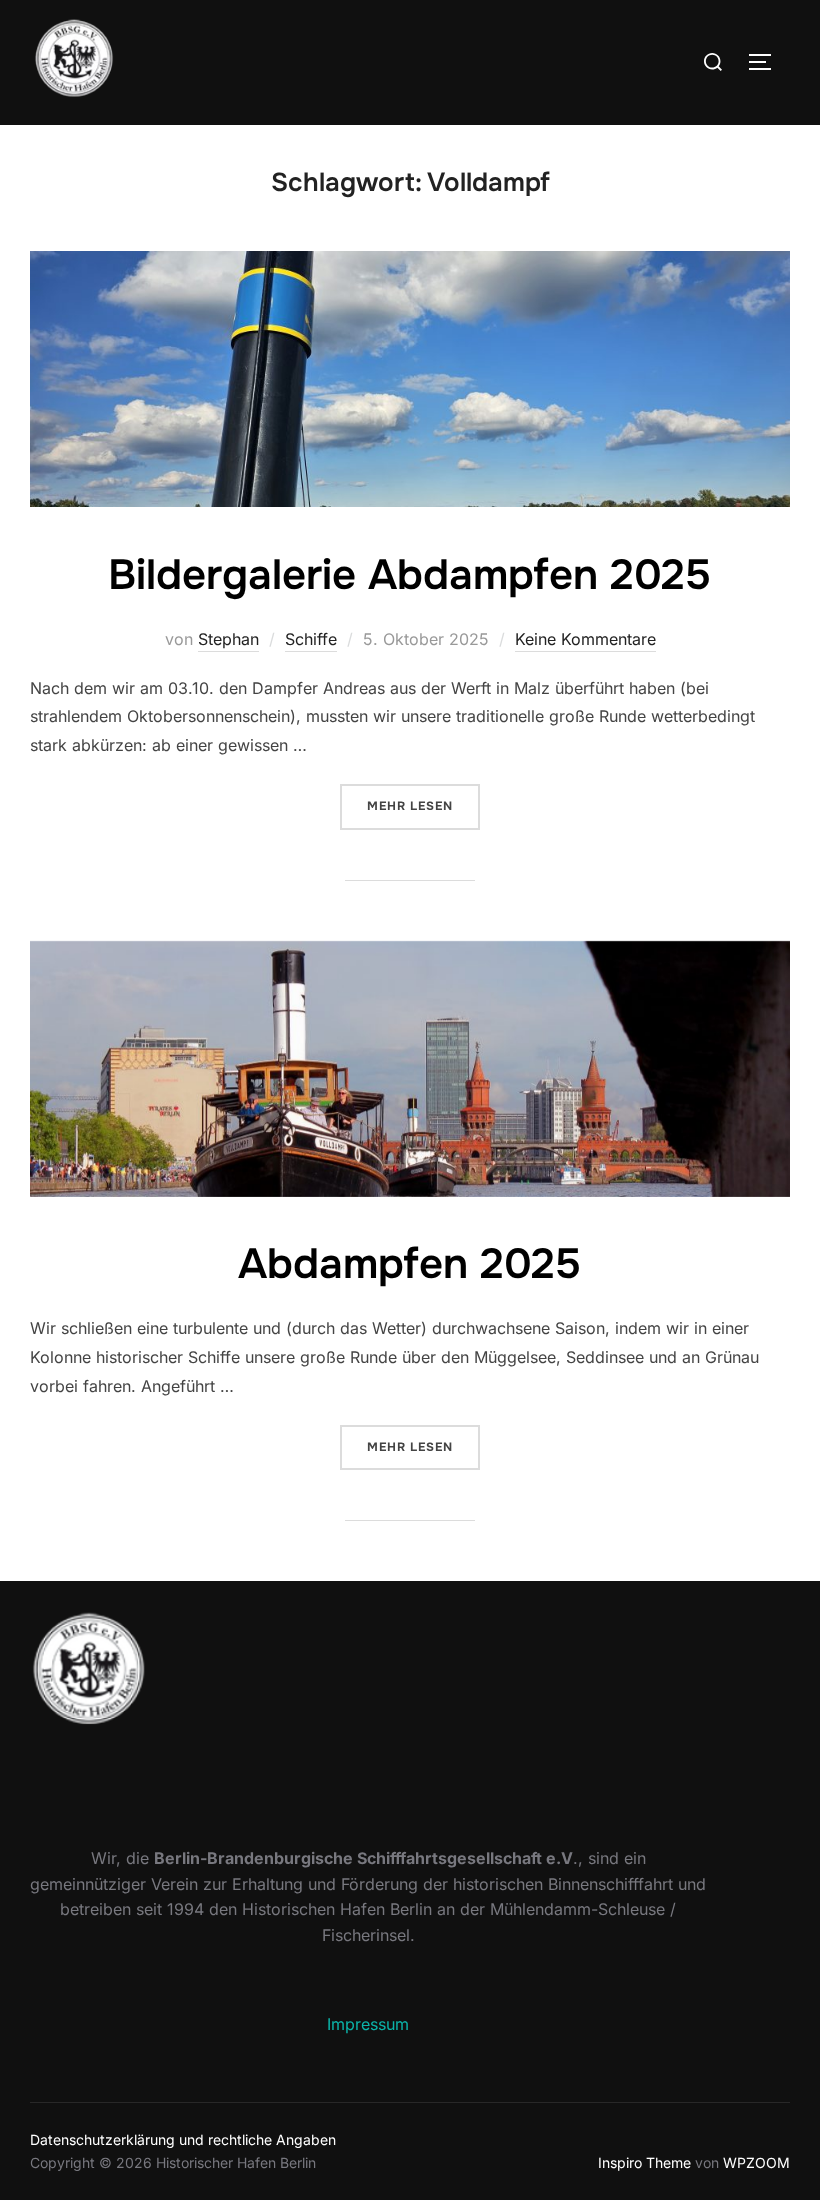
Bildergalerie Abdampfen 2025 (409, 575)
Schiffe (311, 639)
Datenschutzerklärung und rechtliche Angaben (183, 2139)
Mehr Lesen (423, 805)
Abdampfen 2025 (409, 1264)
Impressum (368, 2024)
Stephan (228, 639)
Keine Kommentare (585, 639)
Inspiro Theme (644, 2162)
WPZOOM (756, 2162)
